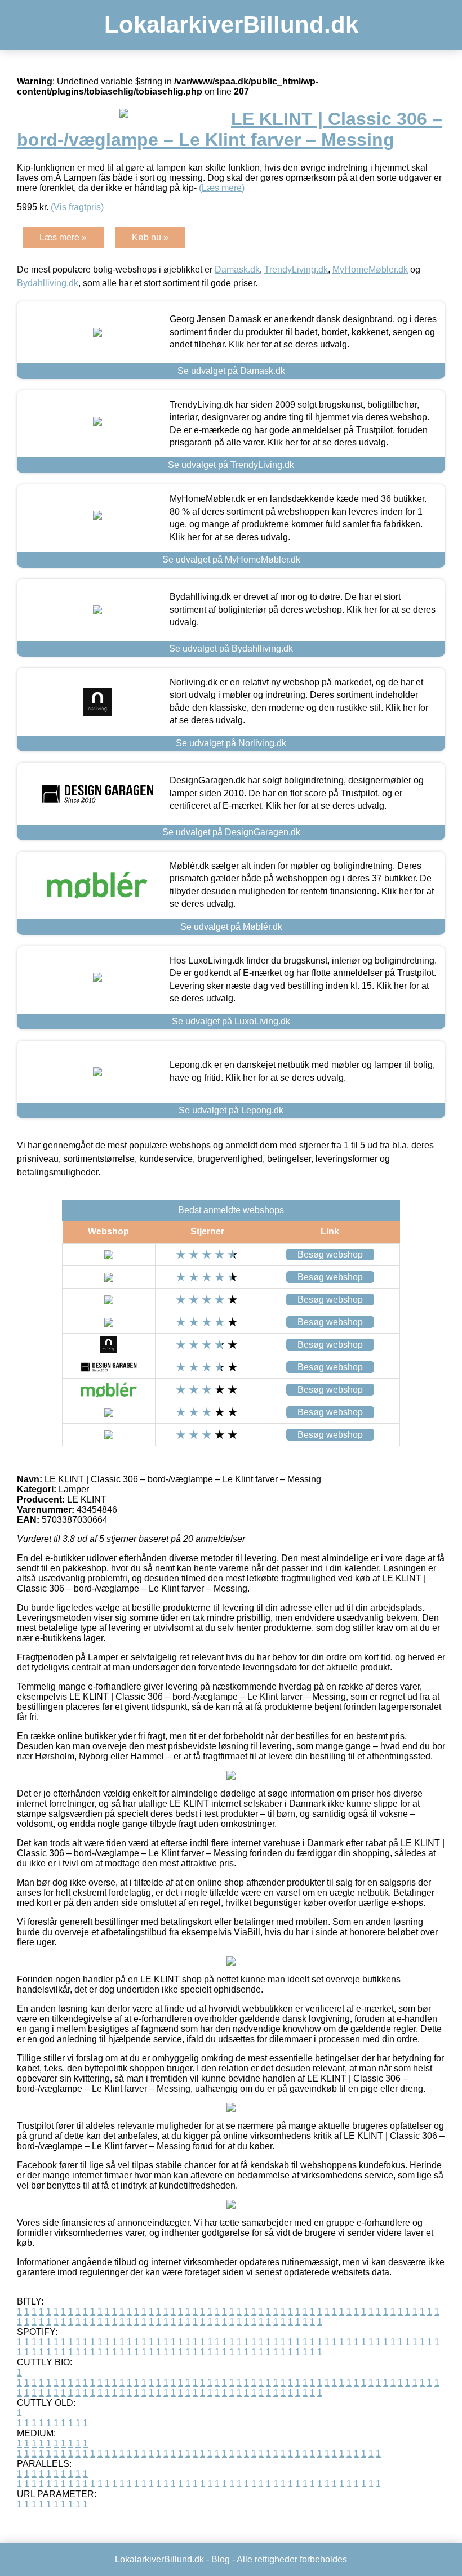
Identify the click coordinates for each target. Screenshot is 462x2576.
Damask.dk (237, 269)
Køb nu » (150, 237)
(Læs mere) (222, 188)
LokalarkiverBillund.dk (231, 24)
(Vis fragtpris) (77, 207)
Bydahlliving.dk (48, 283)
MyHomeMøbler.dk (370, 269)
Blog (221, 2559)
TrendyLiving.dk (296, 269)
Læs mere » (63, 237)
